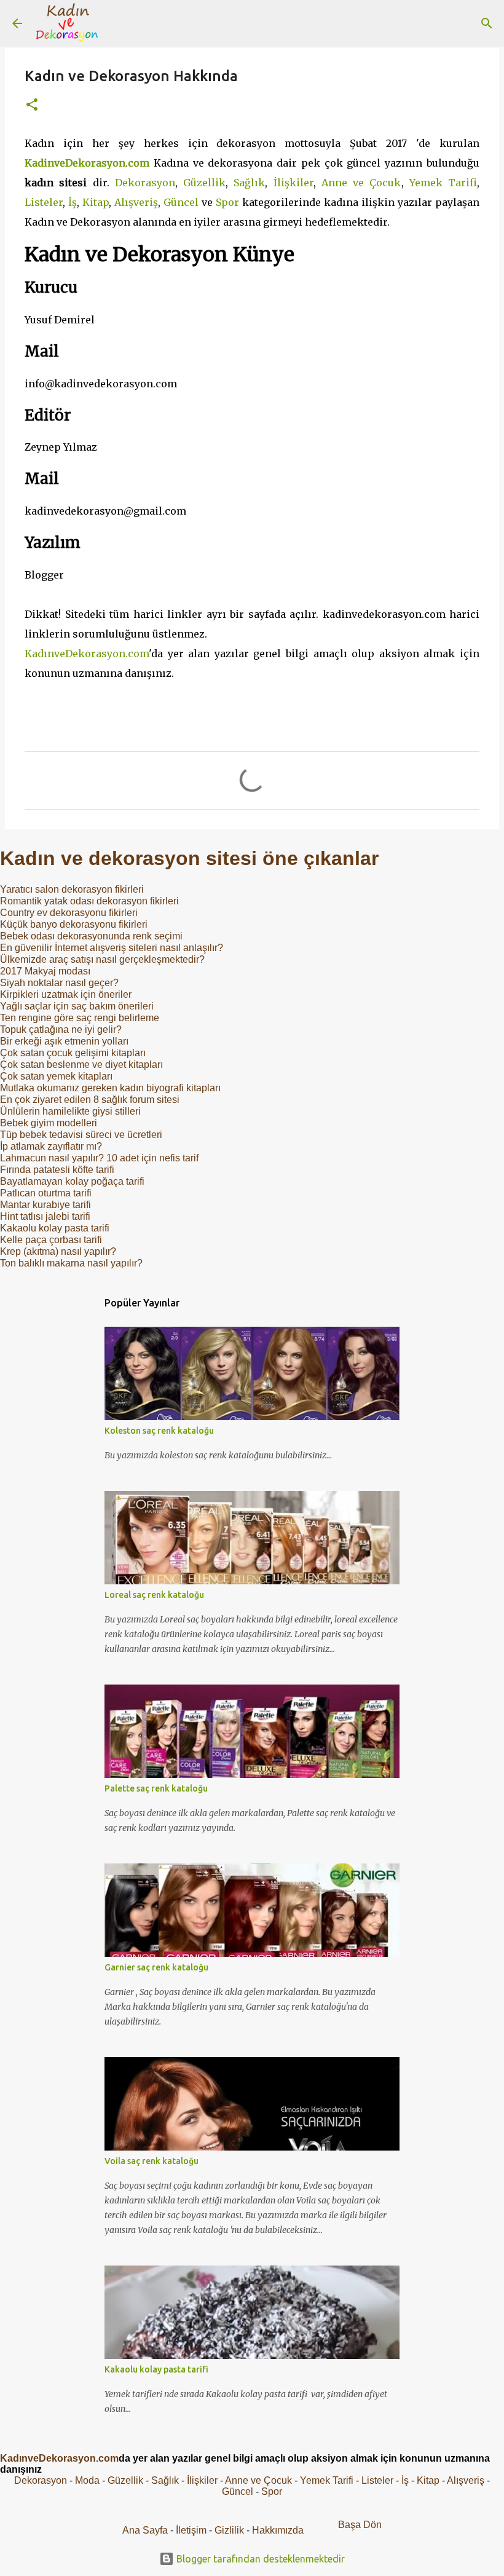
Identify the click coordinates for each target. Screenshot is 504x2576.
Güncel (181, 202)
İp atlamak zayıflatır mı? (51, 1146)
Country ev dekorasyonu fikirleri (69, 913)
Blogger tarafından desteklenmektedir (259, 2559)
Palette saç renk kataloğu (156, 1788)
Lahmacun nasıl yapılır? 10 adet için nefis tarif (99, 1158)
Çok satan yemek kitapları (56, 1076)
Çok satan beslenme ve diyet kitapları (81, 1065)
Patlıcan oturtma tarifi (46, 1193)
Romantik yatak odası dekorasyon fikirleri (89, 901)
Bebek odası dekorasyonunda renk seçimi (91, 936)
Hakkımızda (278, 2530)
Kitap (96, 202)
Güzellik (204, 183)
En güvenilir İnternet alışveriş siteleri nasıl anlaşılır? (112, 948)
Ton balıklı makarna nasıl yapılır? (71, 1263)
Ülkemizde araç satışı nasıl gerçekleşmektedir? (102, 959)
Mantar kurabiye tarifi (45, 1205)
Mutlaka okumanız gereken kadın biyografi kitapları (110, 1088)
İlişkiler (293, 183)
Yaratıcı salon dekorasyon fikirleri (72, 889)
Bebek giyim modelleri (49, 1123)
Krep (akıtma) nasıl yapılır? (58, 1251)
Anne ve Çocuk (361, 183)
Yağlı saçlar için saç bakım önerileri (77, 1006)
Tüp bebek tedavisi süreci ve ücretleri (81, 1135)
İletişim (191, 2530)
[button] (32, 105)
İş (73, 202)
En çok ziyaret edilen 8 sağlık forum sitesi (90, 1100)
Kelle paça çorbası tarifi (51, 1240)
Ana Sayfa (145, 2530)
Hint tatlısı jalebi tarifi (45, 1216)
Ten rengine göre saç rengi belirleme (80, 1018)
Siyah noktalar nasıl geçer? (59, 983)
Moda (87, 2480)
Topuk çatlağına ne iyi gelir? (61, 1029)
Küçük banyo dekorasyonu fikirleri (74, 924)
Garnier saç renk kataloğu (156, 1967)
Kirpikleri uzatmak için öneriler (66, 994)
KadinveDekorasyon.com (87, 163)
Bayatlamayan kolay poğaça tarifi (72, 1181)
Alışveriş (136, 202)
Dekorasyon (145, 183)
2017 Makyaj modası (45, 971)
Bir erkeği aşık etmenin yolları (64, 1041)
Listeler (44, 202)
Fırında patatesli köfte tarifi (57, 1170)
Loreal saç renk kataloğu (154, 1595)
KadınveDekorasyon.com (87, 654)
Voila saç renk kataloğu (152, 2161)
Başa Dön (360, 2525)
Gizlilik (230, 2530)
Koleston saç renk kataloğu (159, 1431)
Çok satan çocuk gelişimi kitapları (73, 1053)
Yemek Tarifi (443, 183)
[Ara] (119, 23)
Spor (227, 202)
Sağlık (249, 183)
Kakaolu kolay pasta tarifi (55, 1228)
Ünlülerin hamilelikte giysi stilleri (70, 1111)
